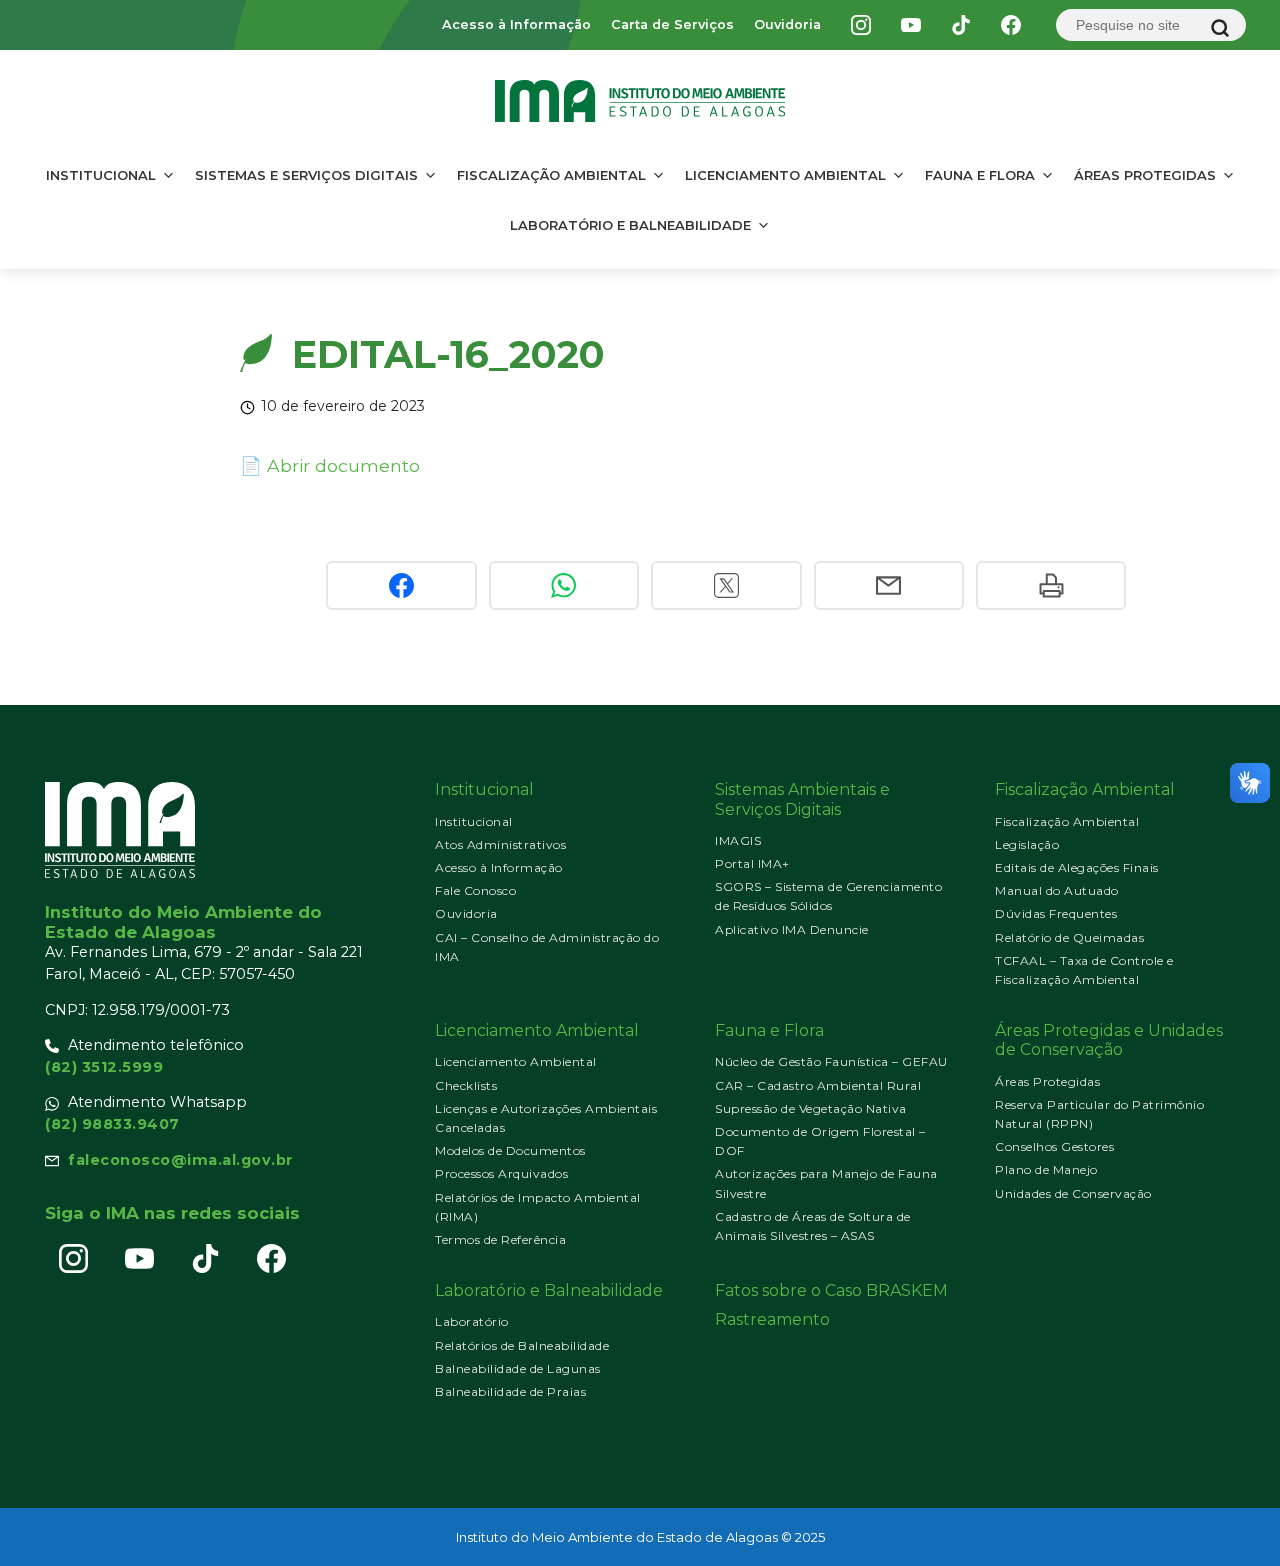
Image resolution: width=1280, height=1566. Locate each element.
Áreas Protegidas (1145, 175)
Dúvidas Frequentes (1056, 913)
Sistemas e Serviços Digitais (306, 175)
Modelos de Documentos (510, 1150)
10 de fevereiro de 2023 (343, 406)
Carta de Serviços (672, 24)
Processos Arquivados (501, 1173)
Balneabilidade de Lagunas (518, 1368)
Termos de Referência (500, 1239)
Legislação (1027, 844)
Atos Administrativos (500, 844)
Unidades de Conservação (1073, 1193)
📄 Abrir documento (330, 465)
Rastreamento (772, 1319)
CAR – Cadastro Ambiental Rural (818, 1085)
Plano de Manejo (1046, 1169)
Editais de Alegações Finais (1077, 867)
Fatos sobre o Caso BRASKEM (831, 1290)
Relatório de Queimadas (1069, 937)
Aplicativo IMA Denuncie (792, 929)
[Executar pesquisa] (1220, 28)
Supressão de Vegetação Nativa (811, 1108)
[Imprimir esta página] (1051, 585)
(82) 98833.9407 (112, 1124)
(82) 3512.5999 (104, 1067)
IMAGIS (738, 840)
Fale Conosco (475, 890)
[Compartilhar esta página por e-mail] (889, 585)
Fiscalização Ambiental (551, 175)
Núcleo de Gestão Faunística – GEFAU (831, 1061)
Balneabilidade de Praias (510, 1391)
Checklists (466, 1085)
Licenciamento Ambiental (785, 175)
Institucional (101, 175)
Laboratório (472, 1321)
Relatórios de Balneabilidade (522, 1345)
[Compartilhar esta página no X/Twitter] (726, 585)
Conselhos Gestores (1054, 1146)
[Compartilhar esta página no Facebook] (401, 585)
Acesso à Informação (516, 24)
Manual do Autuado (1057, 890)
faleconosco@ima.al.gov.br (181, 1160)
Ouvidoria (787, 24)
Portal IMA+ (752, 863)
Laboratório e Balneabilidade (630, 225)
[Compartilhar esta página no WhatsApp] (564, 585)
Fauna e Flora (980, 175)
